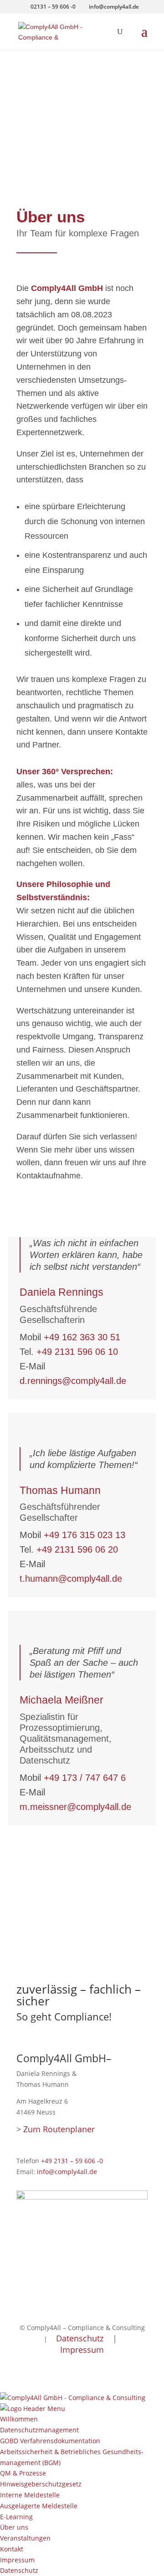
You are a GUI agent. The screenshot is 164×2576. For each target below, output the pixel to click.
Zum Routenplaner (59, 2129)
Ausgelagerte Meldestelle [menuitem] (39, 2506)
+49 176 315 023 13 (85, 1535)
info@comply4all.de (67, 2172)
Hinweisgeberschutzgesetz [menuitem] (41, 2484)
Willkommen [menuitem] (19, 2419)
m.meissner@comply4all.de (75, 1807)
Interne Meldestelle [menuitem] (30, 2495)
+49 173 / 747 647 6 (85, 1778)
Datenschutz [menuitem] (19, 2570)
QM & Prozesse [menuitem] (23, 2473)
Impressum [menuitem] (17, 2560)
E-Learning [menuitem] (16, 2517)
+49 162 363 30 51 (82, 1337)
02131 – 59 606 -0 (53, 7)
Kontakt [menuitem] (12, 2549)
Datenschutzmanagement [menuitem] (39, 2430)
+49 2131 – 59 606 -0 (72, 2161)
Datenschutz (80, 2338)
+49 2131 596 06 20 (77, 1549)
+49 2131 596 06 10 (77, 1352)
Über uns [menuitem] (14, 2527)
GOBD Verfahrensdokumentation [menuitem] (50, 2441)
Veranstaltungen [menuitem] (25, 2538)
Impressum (82, 2350)
